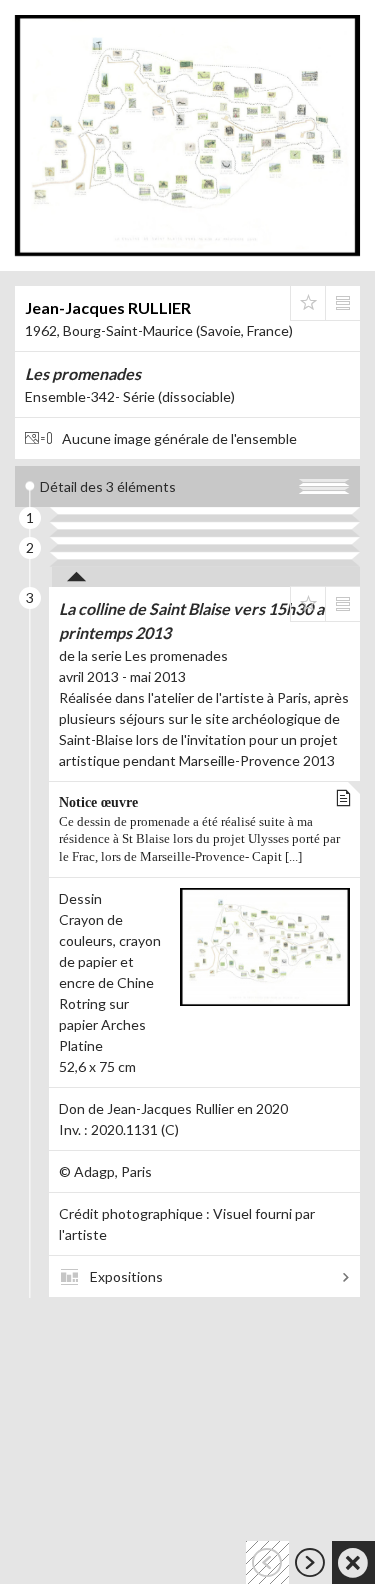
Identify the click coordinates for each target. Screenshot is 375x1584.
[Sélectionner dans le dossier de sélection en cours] (308, 303)
